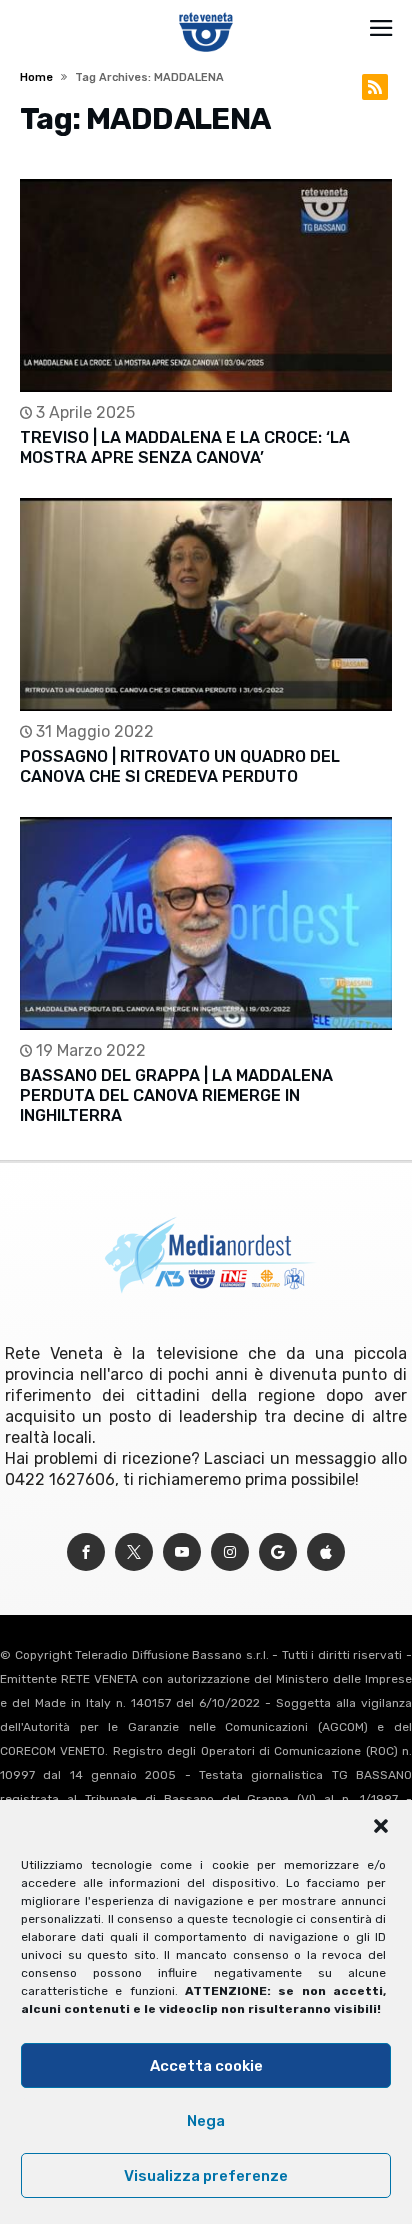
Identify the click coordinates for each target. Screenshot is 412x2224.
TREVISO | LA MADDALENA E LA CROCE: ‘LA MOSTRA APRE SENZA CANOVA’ (185, 447)
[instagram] (230, 1552)
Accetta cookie (206, 2066)
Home (36, 77)
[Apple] (326, 1552)
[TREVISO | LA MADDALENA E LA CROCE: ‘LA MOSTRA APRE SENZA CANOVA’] (205, 285)
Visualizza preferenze (206, 2176)
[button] (381, 1826)
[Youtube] (182, 1552)
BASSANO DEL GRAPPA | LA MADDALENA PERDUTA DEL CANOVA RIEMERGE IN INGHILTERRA (176, 1095)
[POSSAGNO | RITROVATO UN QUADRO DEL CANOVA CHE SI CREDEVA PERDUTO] (205, 604)
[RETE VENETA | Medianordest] (206, 12)
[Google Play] (278, 1552)
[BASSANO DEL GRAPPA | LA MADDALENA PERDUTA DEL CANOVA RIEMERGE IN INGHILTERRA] (205, 923)
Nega (206, 2121)
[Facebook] (86, 1552)
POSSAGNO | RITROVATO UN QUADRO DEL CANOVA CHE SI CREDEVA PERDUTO (180, 766)
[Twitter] (134, 1552)
